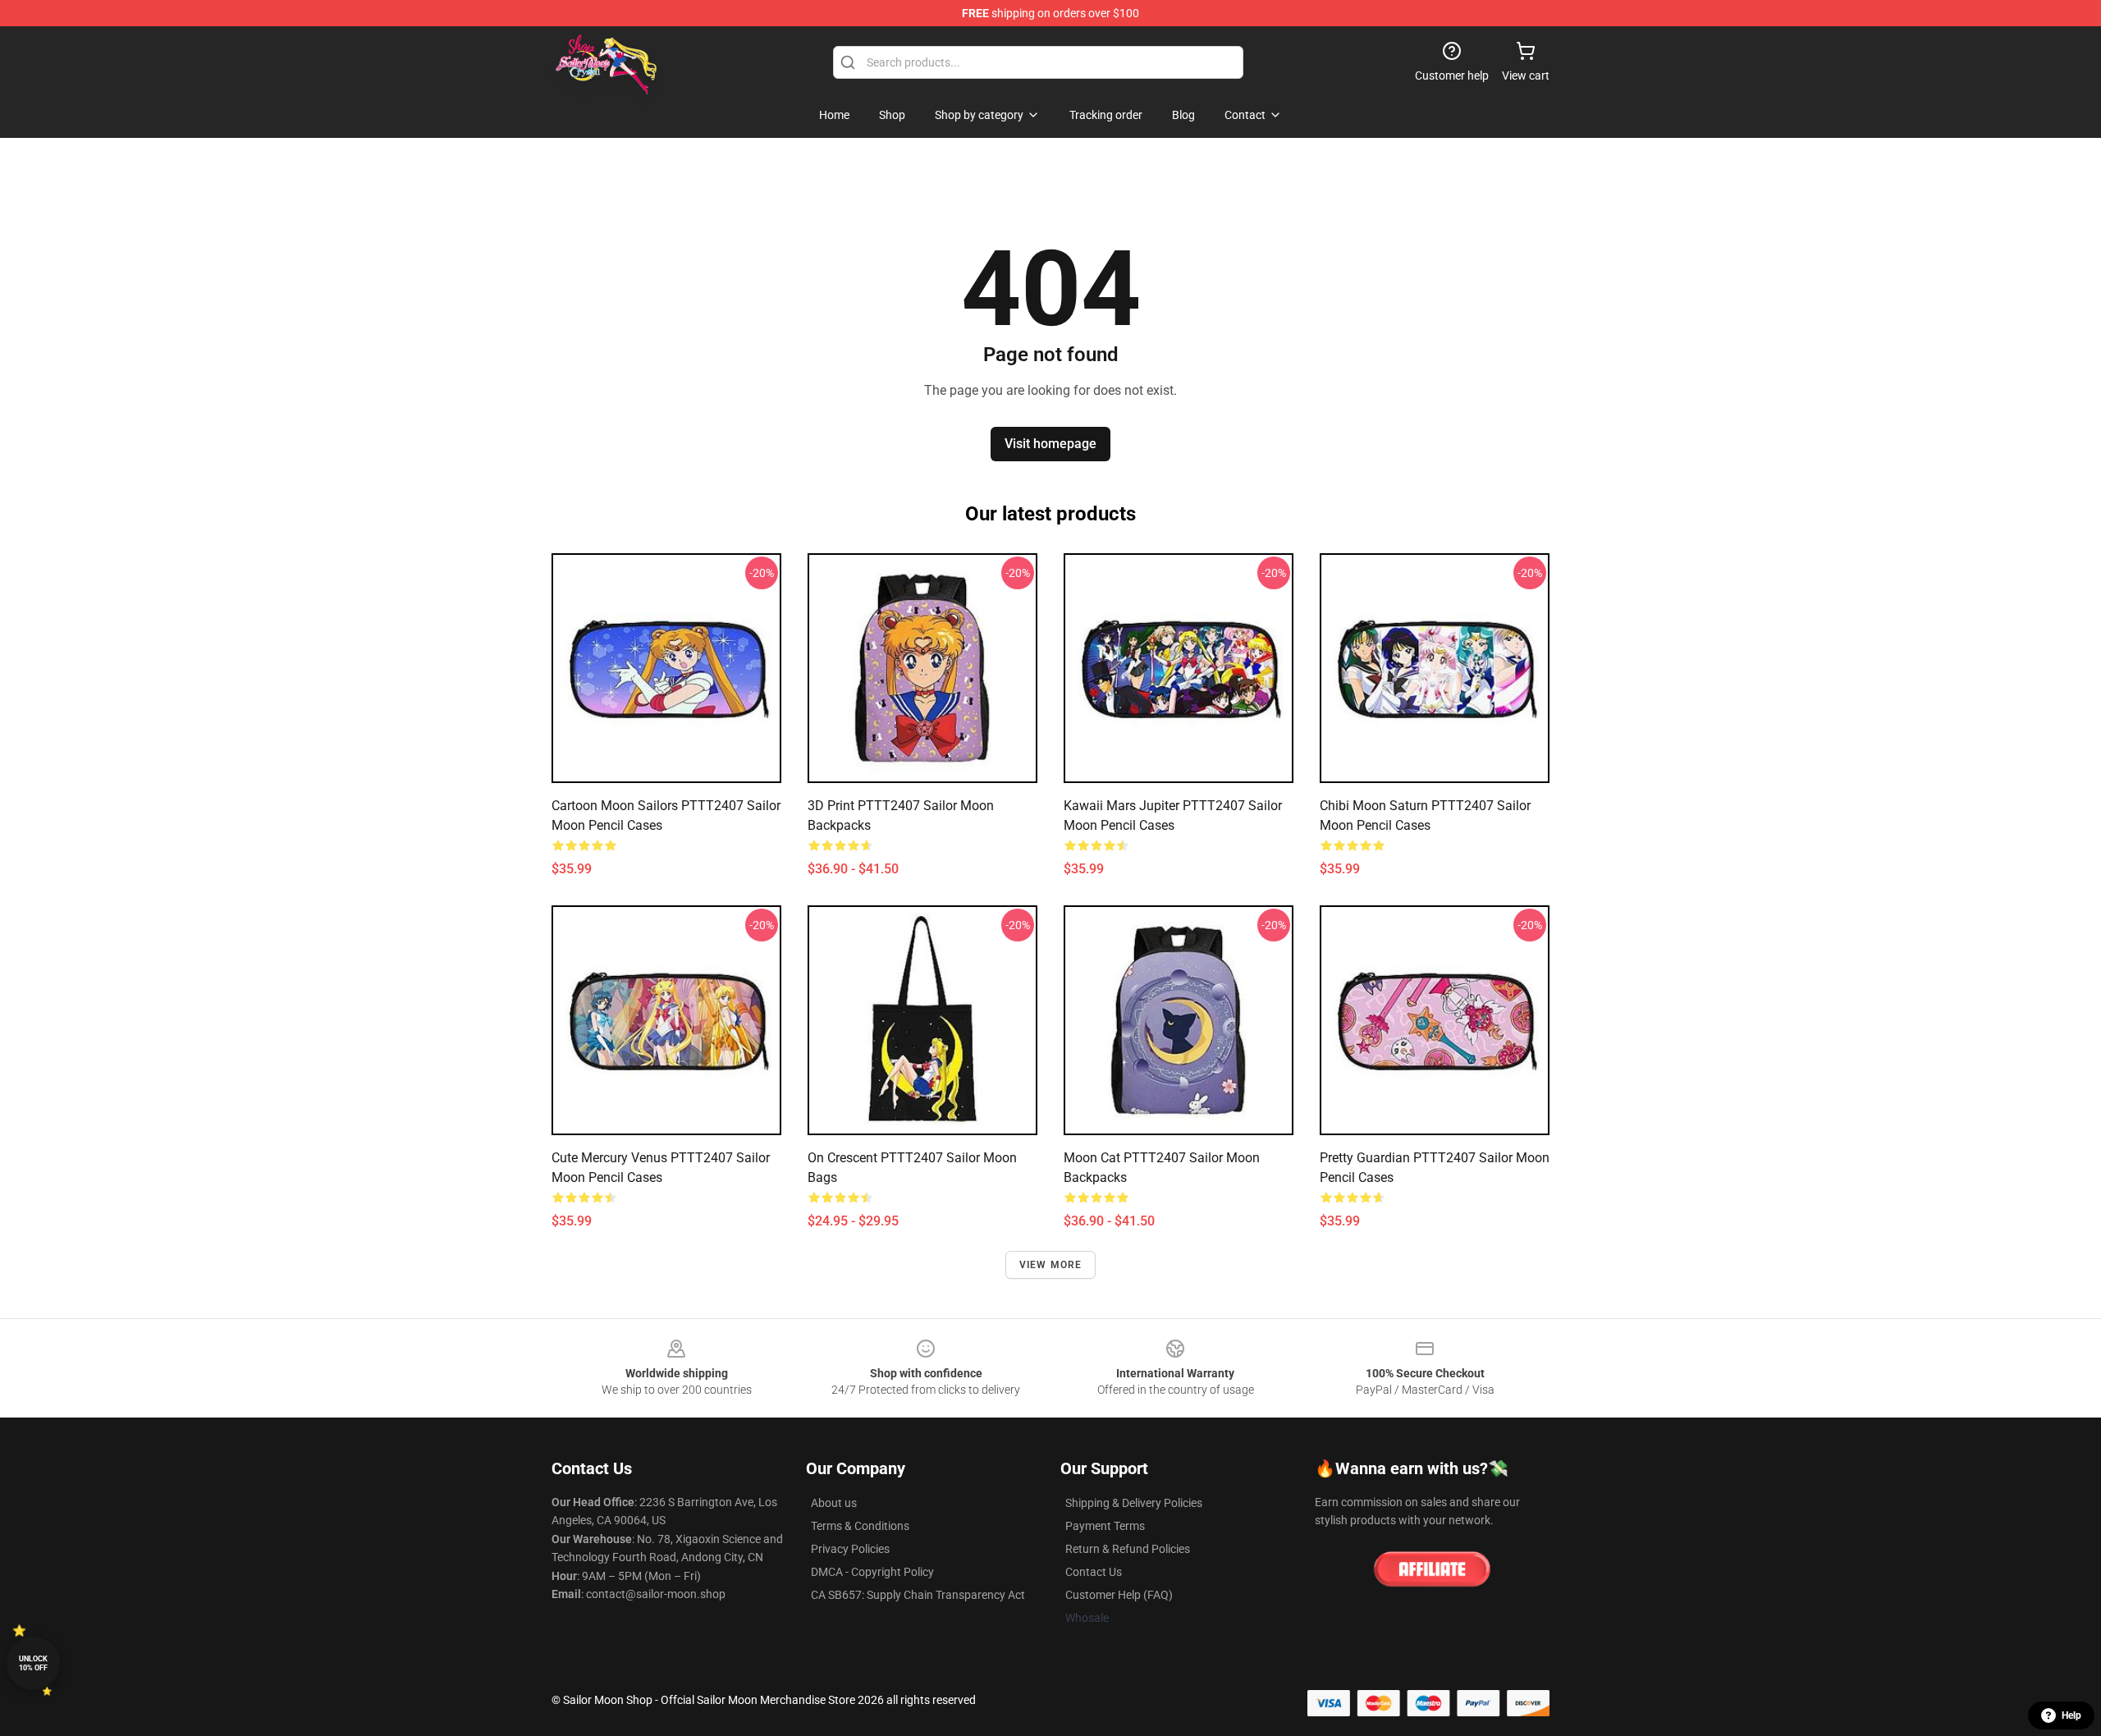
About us (834, 1503)
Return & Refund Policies (1128, 1549)
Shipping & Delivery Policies (1134, 1503)
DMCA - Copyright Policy (872, 1572)
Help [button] (2071, 1715)
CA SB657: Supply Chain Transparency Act (918, 1595)
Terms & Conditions (860, 1526)
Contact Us (1094, 1572)
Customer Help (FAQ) (1119, 1595)
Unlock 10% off (33, 1663)
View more (1051, 1265)
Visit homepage (1050, 444)
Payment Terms (1105, 1526)
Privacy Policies (850, 1549)
